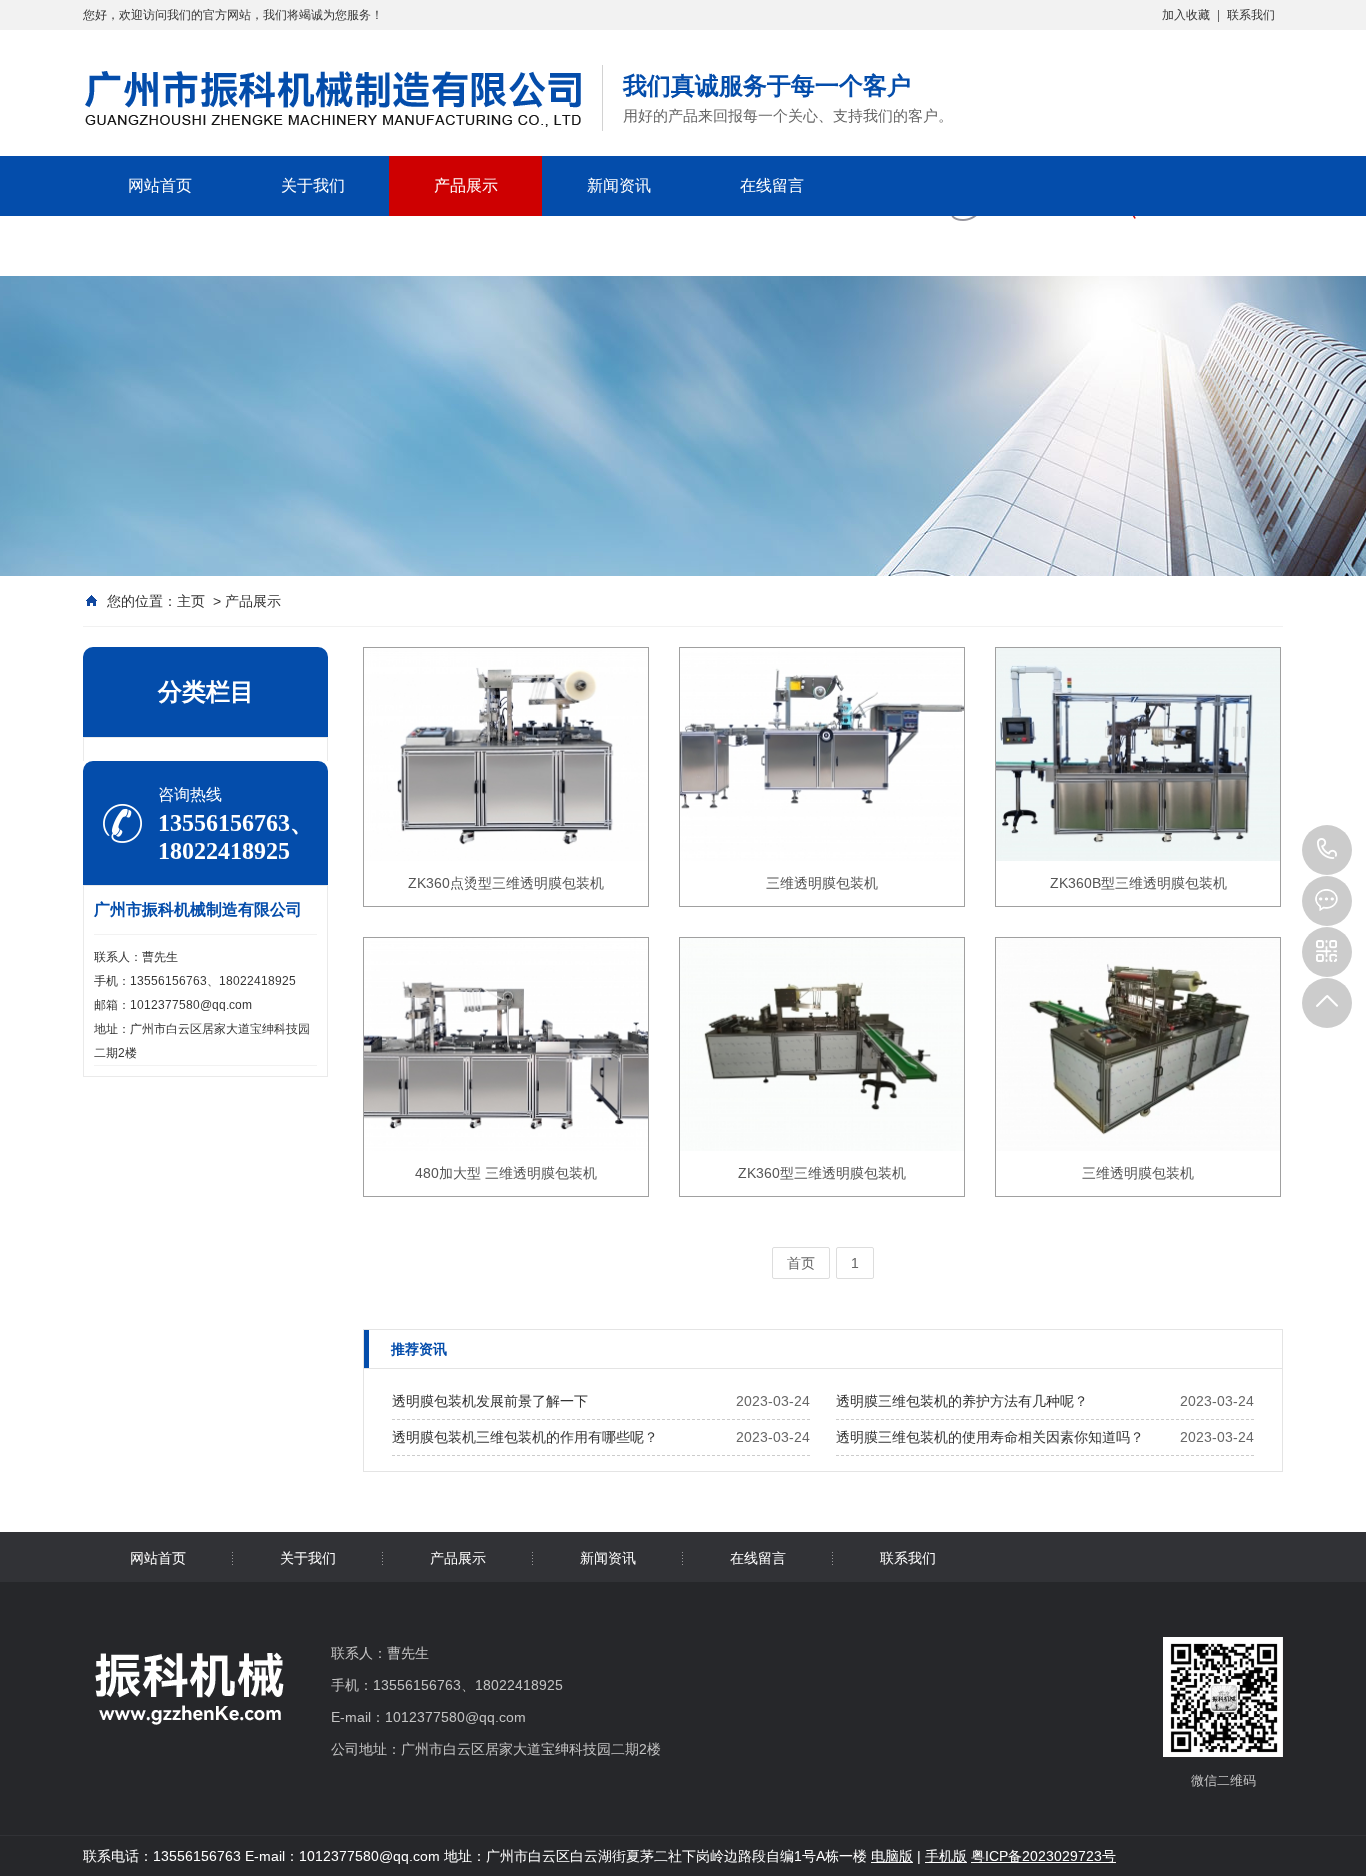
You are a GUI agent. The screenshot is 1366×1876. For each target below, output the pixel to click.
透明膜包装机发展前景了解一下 (490, 1401)
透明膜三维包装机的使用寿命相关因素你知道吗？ (990, 1437)
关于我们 (313, 185)
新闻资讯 (619, 185)
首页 (801, 1263)
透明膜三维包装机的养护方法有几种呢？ (962, 1401)
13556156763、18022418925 (1327, 850)
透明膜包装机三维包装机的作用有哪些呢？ (525, 1437)
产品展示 (466, 185)
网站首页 (160, 185)
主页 (191, 601)
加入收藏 (1186, 15)
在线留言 (772, 185)
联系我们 (1251, 15)
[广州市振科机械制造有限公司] (332, 139)
